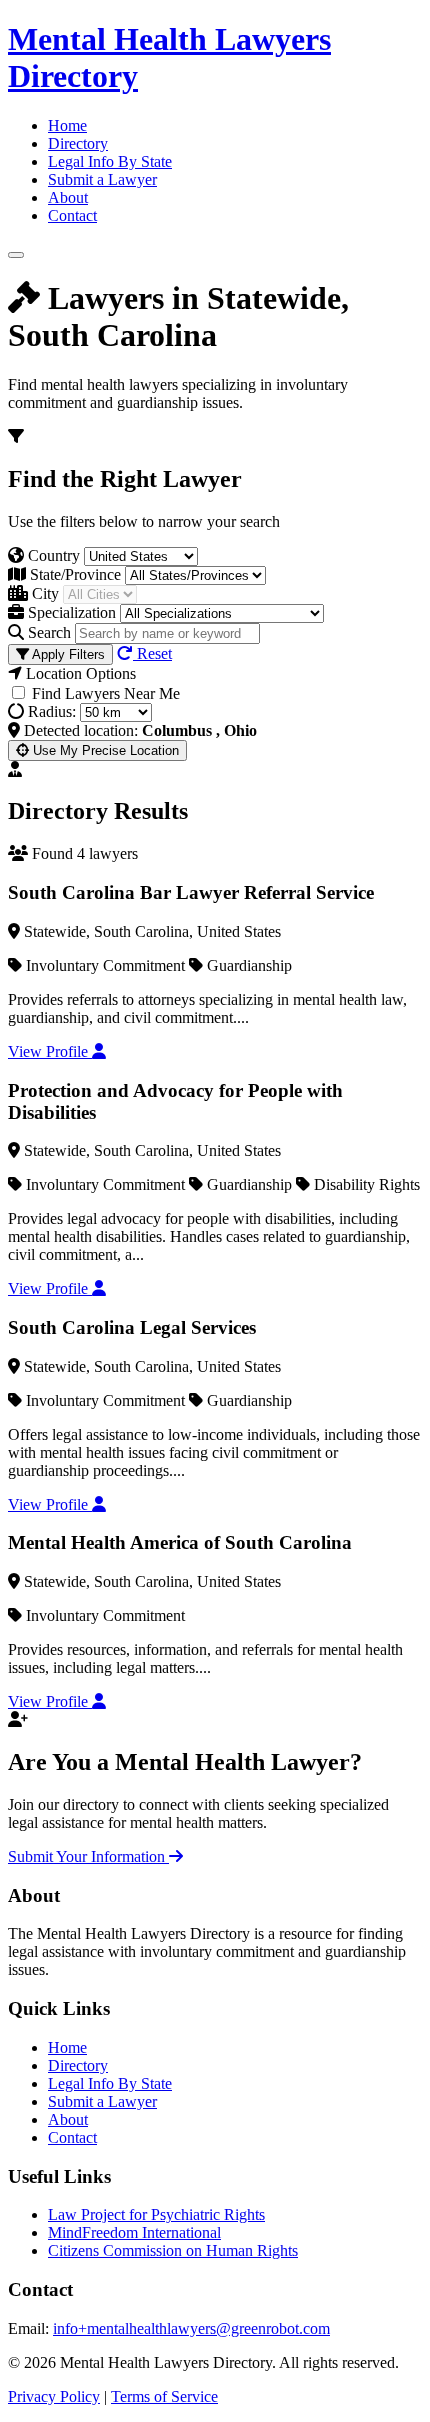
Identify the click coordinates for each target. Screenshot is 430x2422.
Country (52, 555)
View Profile (50, 1051)
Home (67, 125)
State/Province (73, 574)
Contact (72, 215)
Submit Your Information (88, 1856)
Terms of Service (164, 2396)
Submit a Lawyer (102, 179)
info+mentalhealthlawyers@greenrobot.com (191, 2328)
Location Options (79, 673)
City (43, 593)
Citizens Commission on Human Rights (173, 2250)
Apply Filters (67, 654)
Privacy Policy (54, 2396)
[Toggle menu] (16, 255)
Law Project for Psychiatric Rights (156, 2214)
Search (47, 632)
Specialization (70, 612)
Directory (78, 143)
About (68, 197)
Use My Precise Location (104, 750)
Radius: (50, 711)
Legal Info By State (110, 161)
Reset (152, 653)
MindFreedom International (134, 2232)
